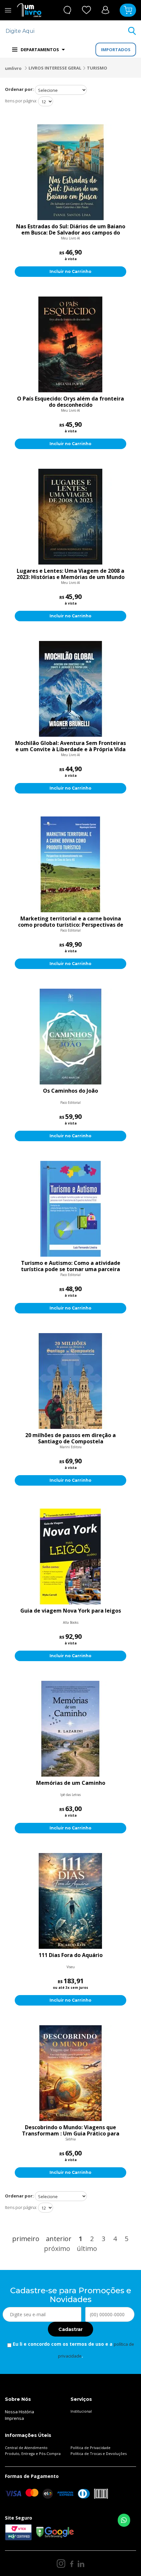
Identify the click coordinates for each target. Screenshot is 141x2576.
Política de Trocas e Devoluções (99, 2453)
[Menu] (8, 10)
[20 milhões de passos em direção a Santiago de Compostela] (70, 1381)
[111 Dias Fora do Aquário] (70, 1901)
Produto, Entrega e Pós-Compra (33, 2453)
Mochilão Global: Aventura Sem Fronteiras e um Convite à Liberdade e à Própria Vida (70, 746)
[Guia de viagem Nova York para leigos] (70, 1556)
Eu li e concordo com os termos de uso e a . (73, 2350)
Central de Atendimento (26, 2448)
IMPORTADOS (116, 50)
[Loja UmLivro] (29, 10)
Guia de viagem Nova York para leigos (71, 1611)
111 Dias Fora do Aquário (71, 1955)
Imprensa (14, 2418)
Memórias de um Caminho (71, 1783)
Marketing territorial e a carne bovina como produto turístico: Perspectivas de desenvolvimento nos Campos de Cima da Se (71, 922)
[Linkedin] (81, 2564)
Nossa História (20, 2412)
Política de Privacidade (91, 2448)
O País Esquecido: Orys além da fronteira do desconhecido (70, 402)
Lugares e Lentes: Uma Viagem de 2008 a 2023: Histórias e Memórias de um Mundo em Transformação (71, 574)
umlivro (13, 68)
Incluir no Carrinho (70, 271)
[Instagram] (61, 2564)
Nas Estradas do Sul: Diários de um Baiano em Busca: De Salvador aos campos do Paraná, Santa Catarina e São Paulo (71, 230)
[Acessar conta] (105, 10)
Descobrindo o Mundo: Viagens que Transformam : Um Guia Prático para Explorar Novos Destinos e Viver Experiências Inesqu (71, 2131)
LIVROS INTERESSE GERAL (55, 68)
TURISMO (97, 68)
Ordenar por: (19, 89)
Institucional (81, 2411)
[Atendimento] (67, 10)
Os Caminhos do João (70, 1091)
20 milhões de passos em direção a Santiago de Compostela (70, 1438)
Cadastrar (70, 2329)
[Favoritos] (87, 10)
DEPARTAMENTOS (40, 50)
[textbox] (66, 31)
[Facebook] (72, 2564)
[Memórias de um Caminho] (70, 1729)
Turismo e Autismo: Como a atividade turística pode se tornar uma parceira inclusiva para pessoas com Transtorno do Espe (70, 1266)
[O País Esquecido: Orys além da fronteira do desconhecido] (70, 344)
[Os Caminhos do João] (70, 1037)
